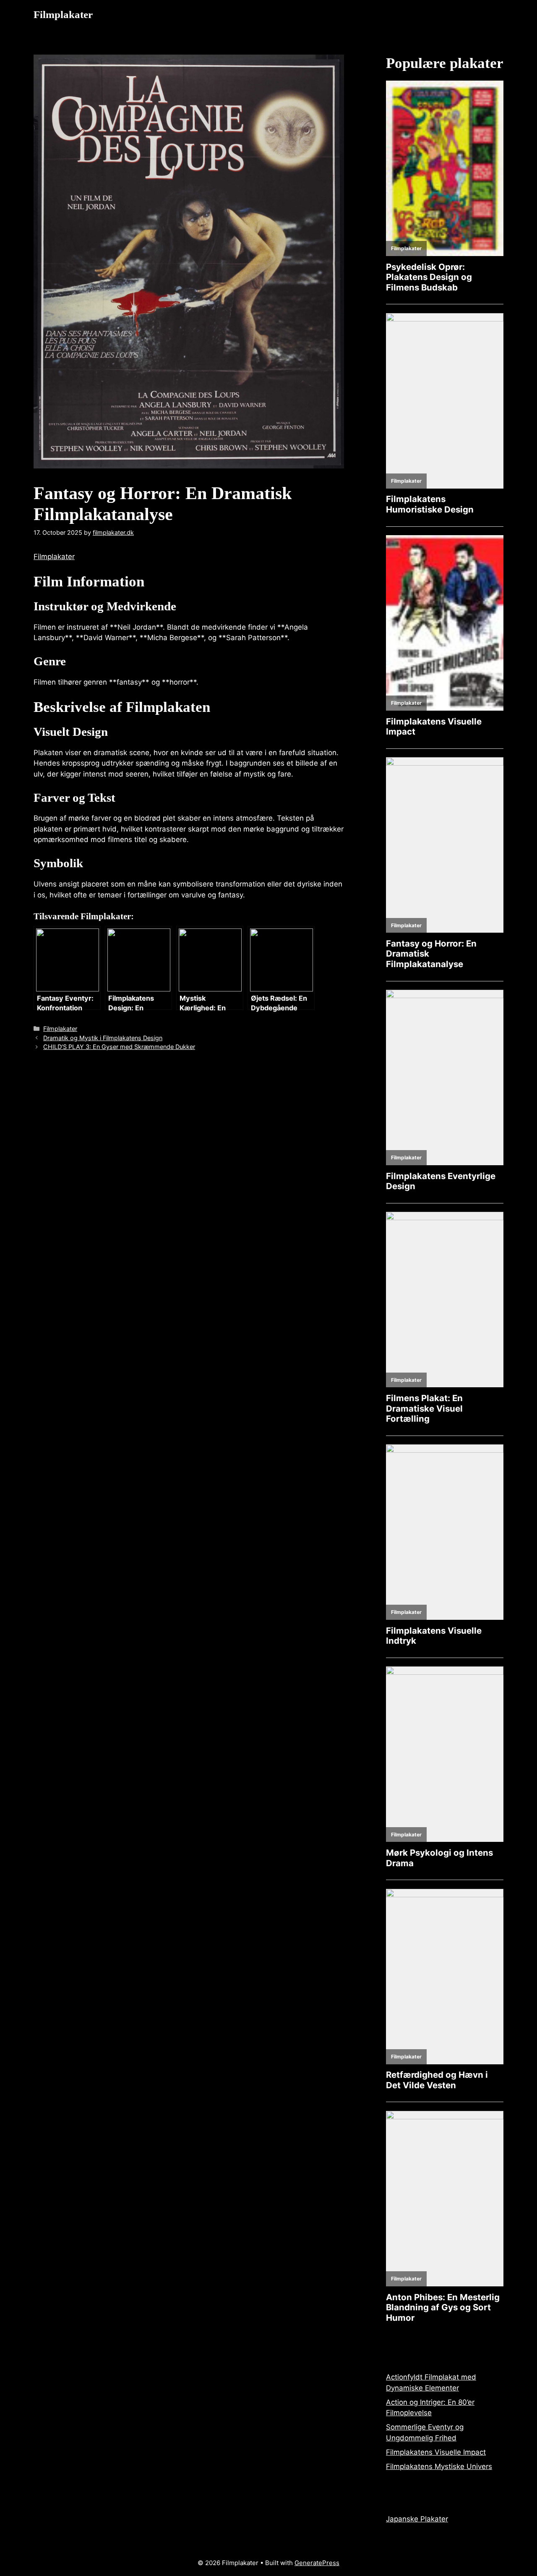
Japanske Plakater (417, 2519)
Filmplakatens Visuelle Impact (436, 2452)
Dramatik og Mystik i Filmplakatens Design (103, 1038)
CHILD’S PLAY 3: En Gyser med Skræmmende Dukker (119, 1047)
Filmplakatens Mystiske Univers (439, 2466)
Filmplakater (63, 14)
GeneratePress (317, 2563)
